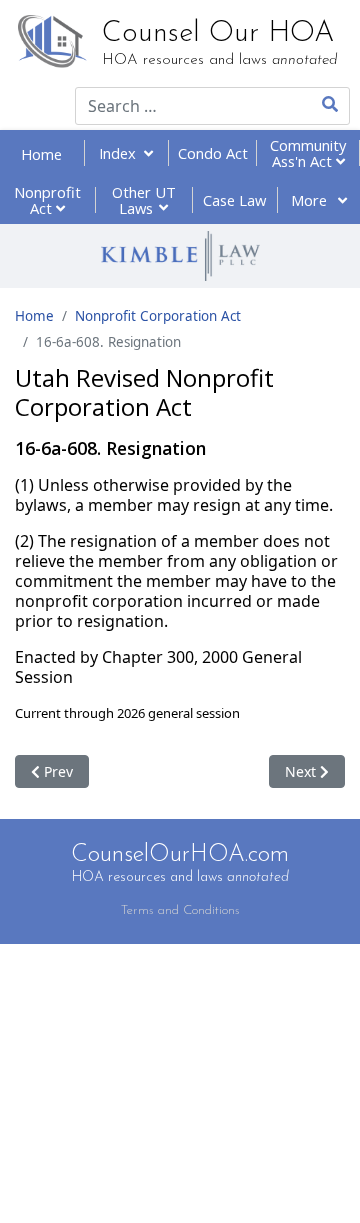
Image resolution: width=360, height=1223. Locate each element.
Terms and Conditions (180, 910)
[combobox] (179, 106)
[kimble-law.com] (180, 256)
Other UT (144, 200)
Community (308, 153)
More (311, 200)
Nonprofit (47, 200)
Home (41, 154)
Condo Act (213, 153)
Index (121, 153)
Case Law (234, 200)
